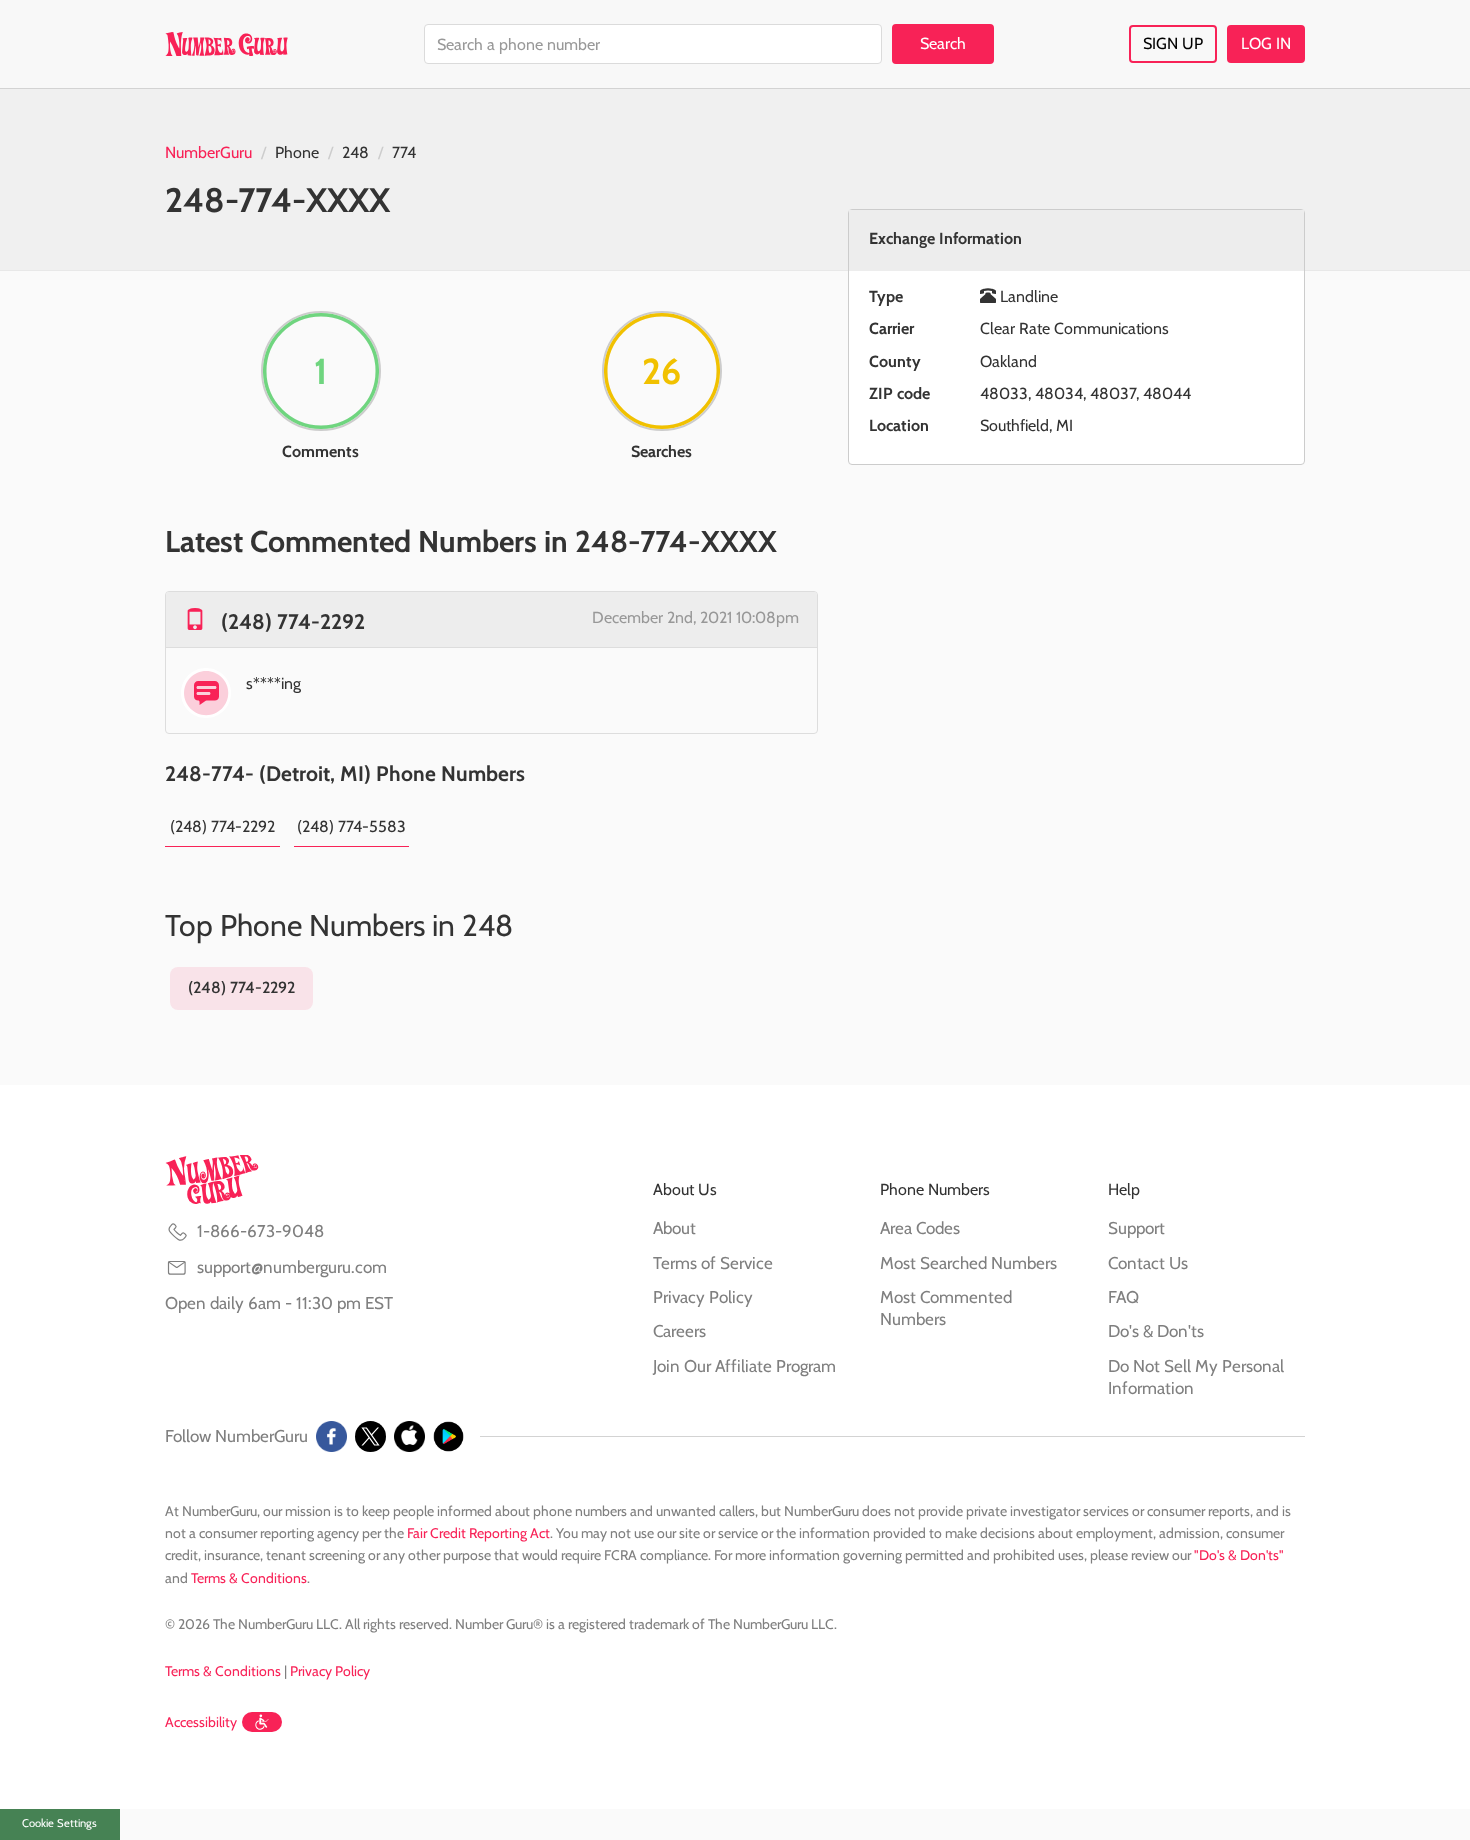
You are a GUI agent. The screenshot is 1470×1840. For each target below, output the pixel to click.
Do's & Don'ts (1156, 1331)
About (674, 1228)
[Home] (226, 44)
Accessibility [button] (201, 1722)
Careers (679, 1331)
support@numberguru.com (292, 1267)
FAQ (1123, 1297)
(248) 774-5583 (351, 826)
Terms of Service (713, 1263)
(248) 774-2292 (293, 621)
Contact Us (1148, 1263)
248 (355, 152)
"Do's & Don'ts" (1239, 1555)
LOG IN (1266, 43)
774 (404, 152)
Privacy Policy (703, 1297)
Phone (297, 152)
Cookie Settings (59, 1823)
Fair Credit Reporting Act (478, 1533)
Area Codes (920, 1228)
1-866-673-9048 (260, 1231)
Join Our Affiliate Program (744, 1366)
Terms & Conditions (249, 1578)
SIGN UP (1173, 43)
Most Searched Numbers (968, 1263)
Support (1136, 1228)
